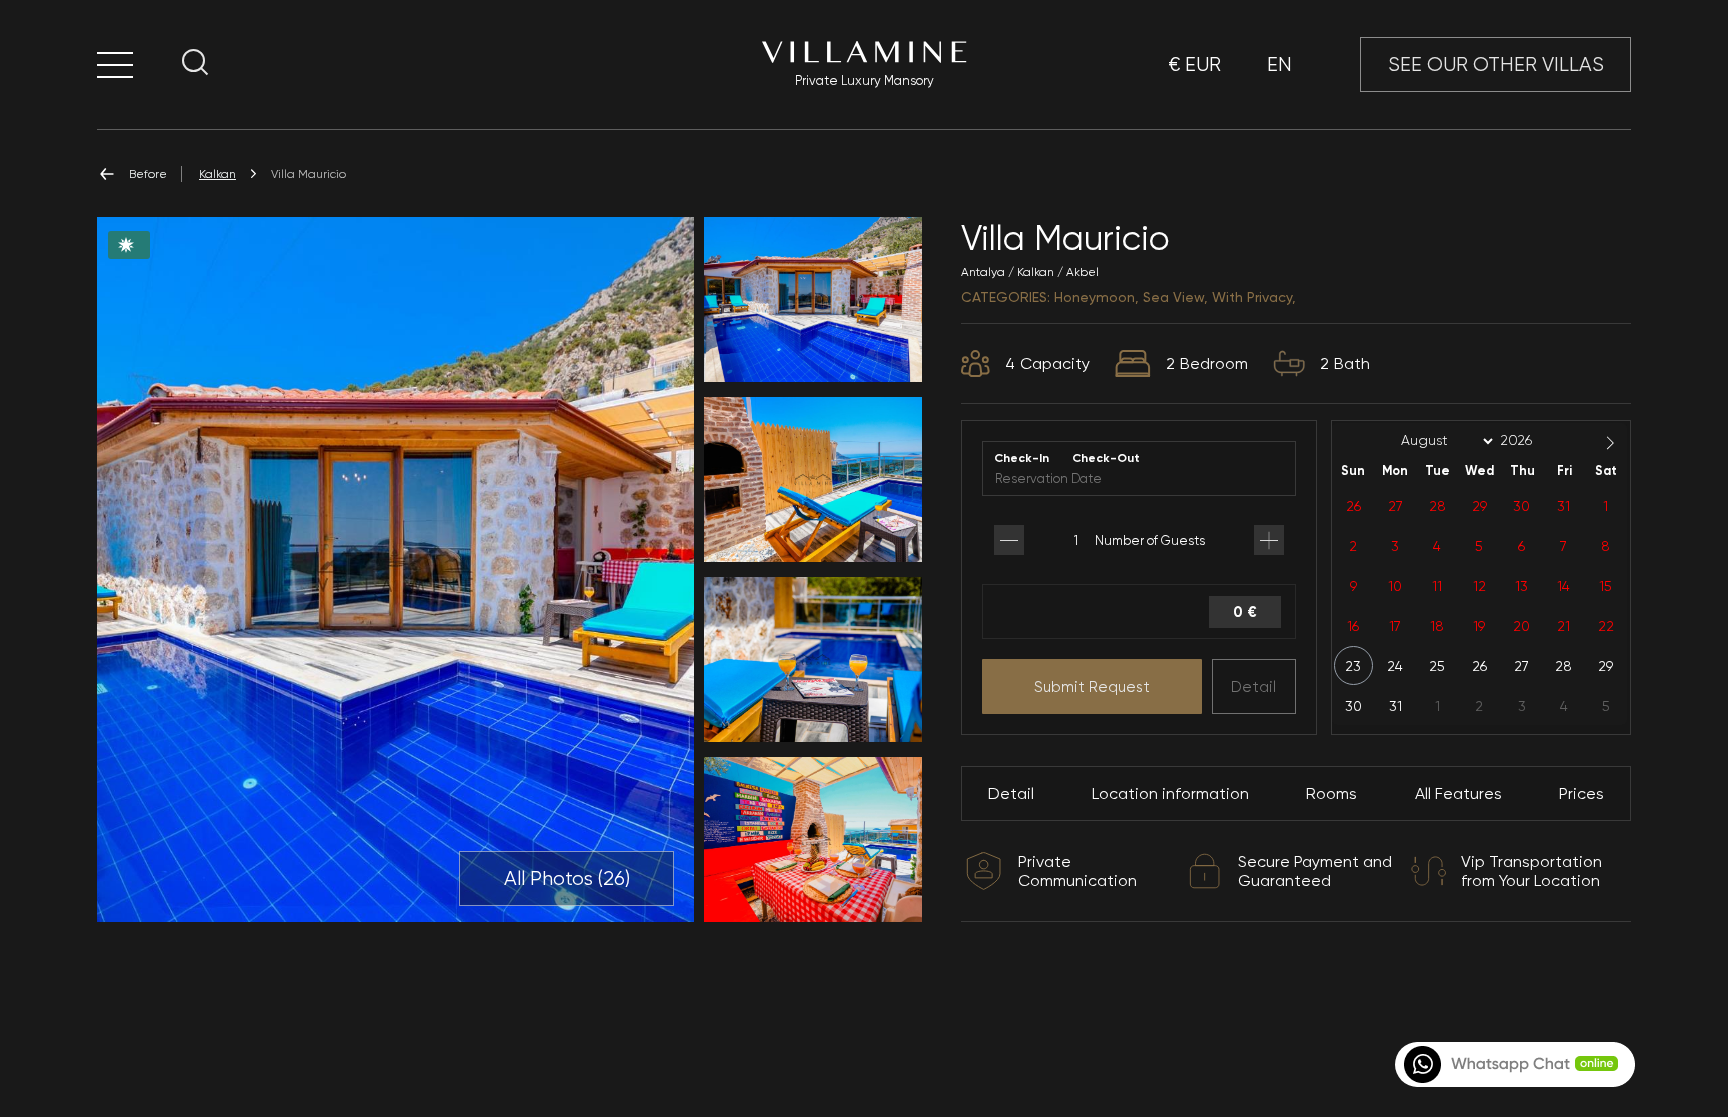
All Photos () (567, 878)
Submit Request (1092, 687)
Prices (1581, 793)
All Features (1458, 793)
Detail (1253, 687)
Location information (1170, 793)
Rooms (1331, 793)
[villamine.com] (115, 64)
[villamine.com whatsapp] (1513, 1064)
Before (148, 174)
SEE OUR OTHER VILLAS (1496, 64)
